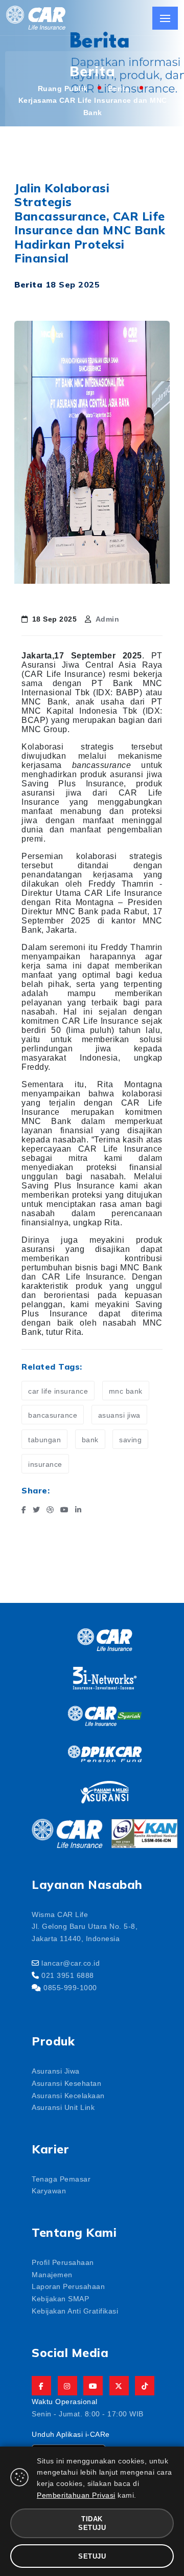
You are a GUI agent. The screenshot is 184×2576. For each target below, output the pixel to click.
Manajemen (52, 2274)
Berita (119, 88)
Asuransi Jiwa (56, 2071)
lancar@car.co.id (71, 1963)
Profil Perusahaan (63, 2262)
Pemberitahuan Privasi (76, 2495)
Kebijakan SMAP (60, 2298)
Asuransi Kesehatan (66, 2083)
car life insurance (58, 1391)
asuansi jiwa (119, 1415)
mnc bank (126, 1391)
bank (90, 1439)
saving (130, 1439)
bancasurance (53, 1415)
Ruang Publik (63, 88)
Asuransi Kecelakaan (68, 2095)
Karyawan (49, 2190)
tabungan (44, 1439)
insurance (45, 1464)
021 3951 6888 (68, 1975)
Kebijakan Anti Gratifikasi (75, 2310)
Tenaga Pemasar (61, 2178)
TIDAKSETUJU (92, 2523)
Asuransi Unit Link (63, 2107)
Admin (108, 619)
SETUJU (92, 2556)
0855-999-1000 (70, 1987)
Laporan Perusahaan (68, 2286)
